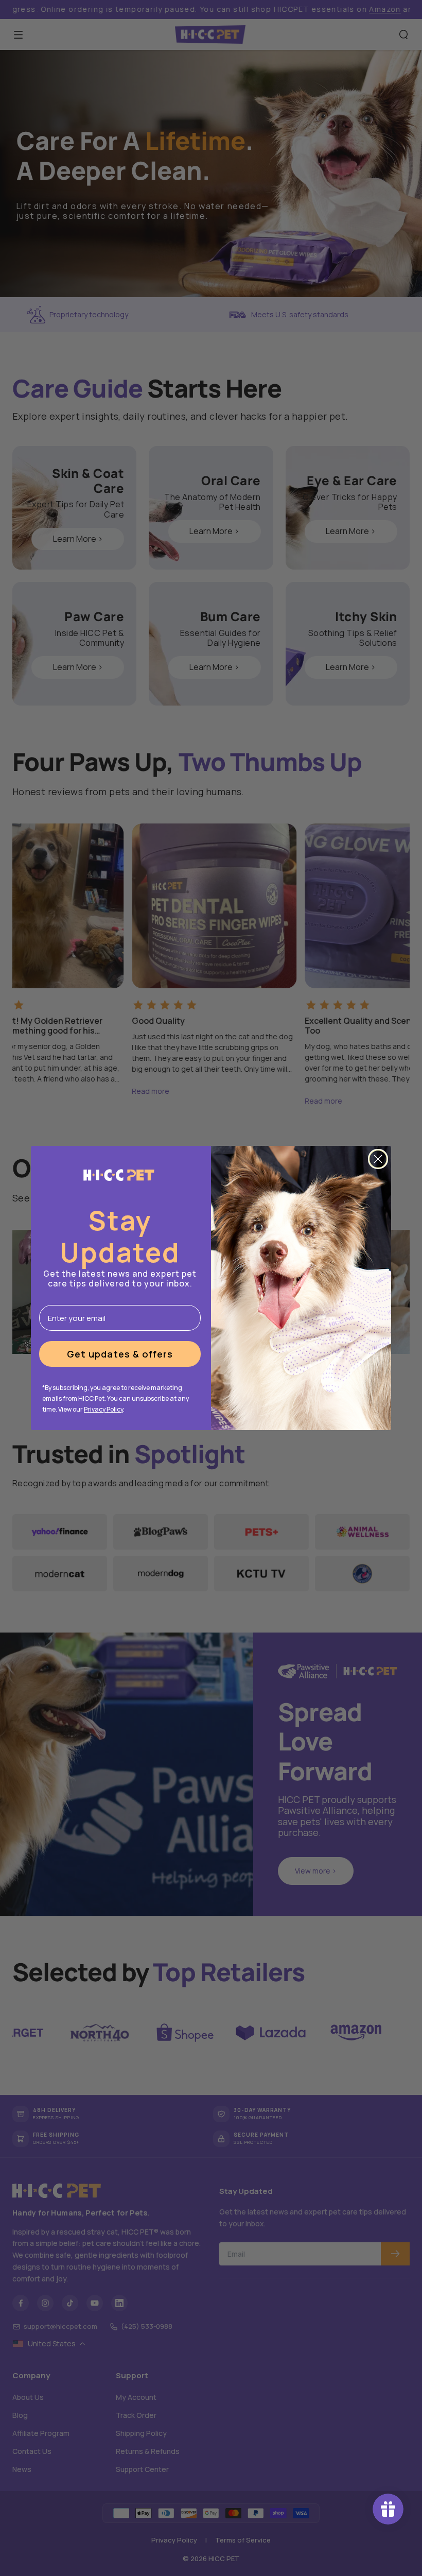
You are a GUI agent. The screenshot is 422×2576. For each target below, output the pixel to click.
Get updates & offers (120, 1354)
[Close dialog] (378, 1159)
